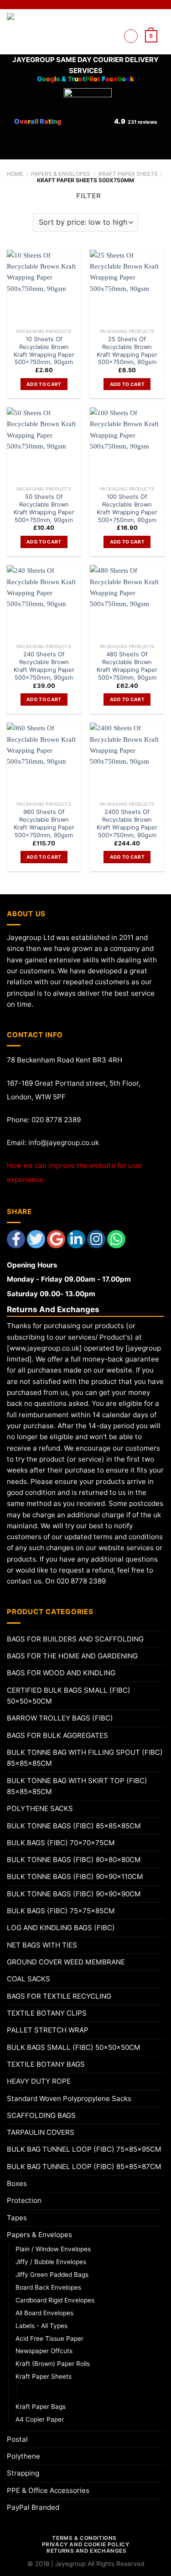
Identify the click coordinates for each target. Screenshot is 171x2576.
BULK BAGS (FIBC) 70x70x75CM (61, 1843)
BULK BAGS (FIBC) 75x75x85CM (61, 1911)
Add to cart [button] (44, 384)
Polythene (23, 2456)
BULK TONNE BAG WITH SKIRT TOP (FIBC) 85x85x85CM (77, 1786)
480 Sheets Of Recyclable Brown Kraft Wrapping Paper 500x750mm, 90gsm (127, 665)
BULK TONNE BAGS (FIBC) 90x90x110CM (75, 1877)
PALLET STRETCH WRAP (48, 2030)
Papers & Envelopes (61, 174)
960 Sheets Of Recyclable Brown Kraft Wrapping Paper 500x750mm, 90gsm (44, 823)
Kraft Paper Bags (41, 2407)
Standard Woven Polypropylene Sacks (69, 2098)
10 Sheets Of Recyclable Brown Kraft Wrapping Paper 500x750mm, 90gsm (44, 350)
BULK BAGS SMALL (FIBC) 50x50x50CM (74, 2047)
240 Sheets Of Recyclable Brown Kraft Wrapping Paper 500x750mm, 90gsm (44, 665)
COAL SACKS (28, 1979)
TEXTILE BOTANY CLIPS (47, 2013)
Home (15, 174)
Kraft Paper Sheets (128, 174)
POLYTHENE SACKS (40, 1808)
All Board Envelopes (44, 2313)
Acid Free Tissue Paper (49, 2338)
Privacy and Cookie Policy (86, 2544)
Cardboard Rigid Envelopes (55, 2300)
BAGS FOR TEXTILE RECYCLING (59, 1996)
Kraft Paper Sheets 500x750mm (73, 2389)
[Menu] (131, 36)
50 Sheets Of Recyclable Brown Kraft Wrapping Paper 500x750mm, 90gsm (44, 508)
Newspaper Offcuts (44, 2351)
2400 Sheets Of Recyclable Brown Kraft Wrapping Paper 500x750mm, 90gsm (127, 823)
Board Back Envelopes (48, 2287)
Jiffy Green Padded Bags (52, 2275)
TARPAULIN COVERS (41, 2132)
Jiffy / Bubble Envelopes (51, 2262)
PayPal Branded (33, 2507)
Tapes (17, 2218)
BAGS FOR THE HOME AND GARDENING (72, 1656)
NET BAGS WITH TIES (42, 1945)
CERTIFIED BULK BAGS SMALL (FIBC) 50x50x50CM (69, 1696)
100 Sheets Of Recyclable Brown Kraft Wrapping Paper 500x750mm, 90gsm (127, 508)
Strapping (23, 2473)
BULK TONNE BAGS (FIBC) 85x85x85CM (74, 1826)
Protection (24, 2200)
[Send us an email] (111, 36)
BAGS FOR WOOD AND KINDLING (61, 1673)
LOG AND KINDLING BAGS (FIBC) (61, 1928)
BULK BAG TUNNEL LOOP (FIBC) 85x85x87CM (84, 2167)
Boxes (17, 2183)
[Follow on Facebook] (111, 24)
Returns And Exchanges (86, 2551)
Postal (17, 2439)
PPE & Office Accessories (48, 2490)
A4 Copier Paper (40, 2419)
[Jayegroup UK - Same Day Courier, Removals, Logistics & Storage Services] (36, 32)
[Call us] (111, 47)
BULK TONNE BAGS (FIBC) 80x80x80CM (74, 1860)
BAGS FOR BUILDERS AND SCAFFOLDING (75, 1639)
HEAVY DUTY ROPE (39, 2081)
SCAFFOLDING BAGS (41, 2115)
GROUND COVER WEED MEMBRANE (66, 1962)
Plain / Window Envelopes (53, 2249)
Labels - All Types (41, 2326)
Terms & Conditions (84, 2538)
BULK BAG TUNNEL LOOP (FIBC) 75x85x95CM (84, 2149)
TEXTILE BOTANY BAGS (46, 2064)
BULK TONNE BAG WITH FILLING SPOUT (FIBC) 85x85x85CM (85, 1758)
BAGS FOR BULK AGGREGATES (57, 1735)
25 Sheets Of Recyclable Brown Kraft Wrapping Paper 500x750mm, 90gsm (127, 350)
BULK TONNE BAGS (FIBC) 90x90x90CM (74, 1894)
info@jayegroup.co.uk (64, 1143)
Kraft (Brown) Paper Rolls (53, 2364)
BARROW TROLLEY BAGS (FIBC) (60, 1718)
